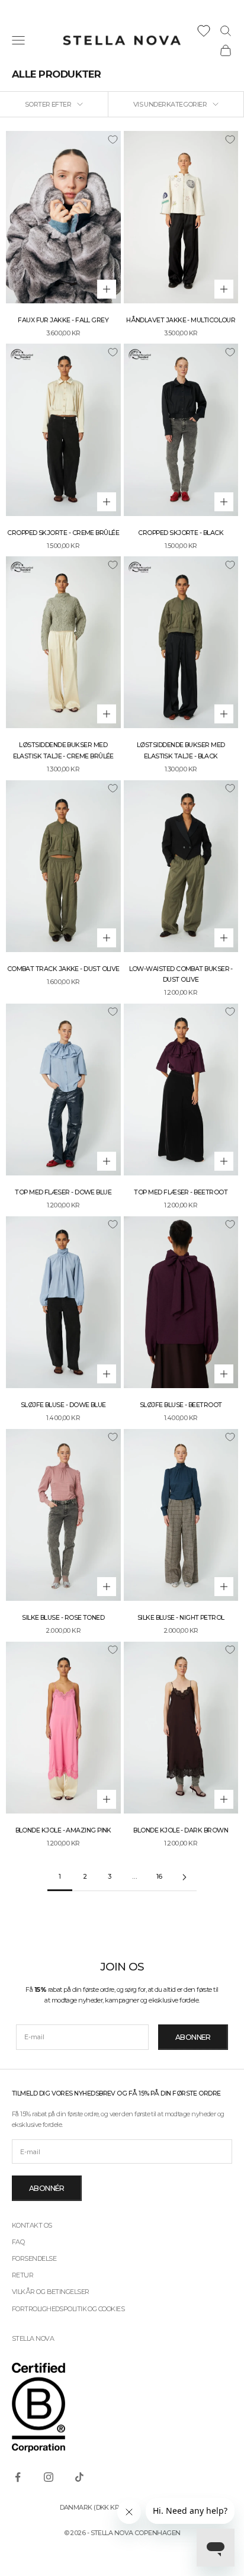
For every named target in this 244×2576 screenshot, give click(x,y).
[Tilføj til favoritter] (113, 139)
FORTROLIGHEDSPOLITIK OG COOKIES (68, 2309)
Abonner (193, 2037)
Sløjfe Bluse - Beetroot (181, 1405)
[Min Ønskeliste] (204, 31)
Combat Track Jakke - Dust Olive (63, 969)
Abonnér (47, 2188)
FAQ (18, 2242)
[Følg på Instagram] (49, 2477)
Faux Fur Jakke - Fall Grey (63, 320)
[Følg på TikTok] (79, 2477)
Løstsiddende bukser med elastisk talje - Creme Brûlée (63, 750)
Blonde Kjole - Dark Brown (181, 1830)
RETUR (23, 2275)
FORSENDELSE (34, 2258)
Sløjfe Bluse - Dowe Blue (63, 1405)
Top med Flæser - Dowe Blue (63, 1192)
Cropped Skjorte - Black (181, 533)
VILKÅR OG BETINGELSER (50, 2292)
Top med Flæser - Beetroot (181, 1192)
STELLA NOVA (33, 2338)
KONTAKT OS (32, 2225)
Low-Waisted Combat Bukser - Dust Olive (181, 974)
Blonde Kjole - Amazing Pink (63, 1830)
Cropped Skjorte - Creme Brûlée (63, 533)
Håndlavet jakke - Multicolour (181, 320)
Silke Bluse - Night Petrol (181, 1618)
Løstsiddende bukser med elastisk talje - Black (181, 750)
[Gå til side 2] (184, 1877)
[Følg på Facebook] (18, 2477)
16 (159, 1877)
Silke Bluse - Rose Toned (63, 1618)
